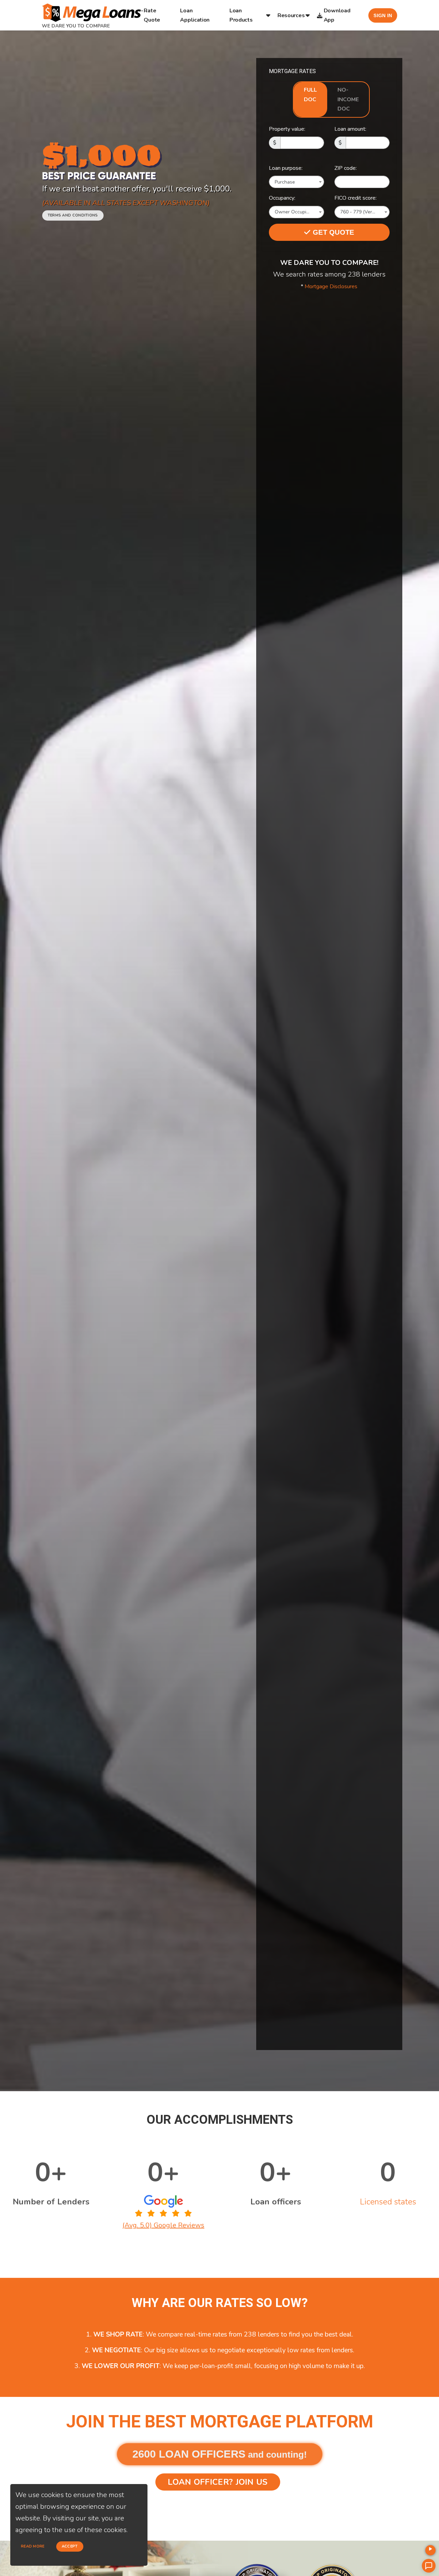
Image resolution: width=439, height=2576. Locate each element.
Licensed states (388, 2202)
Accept (70, 2546)
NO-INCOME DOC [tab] (348, 99)
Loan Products (241, 15)
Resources (291, 15)
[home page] (93, 10)
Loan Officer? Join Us (218, 2482)
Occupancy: (282, 198)
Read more (33, 2546)
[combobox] (296, 182)
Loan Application (195, 15)
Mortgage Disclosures (331, 286)
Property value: (287, 129)
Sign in (383, 15)
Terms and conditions (73, 215)
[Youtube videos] (430, 2550)
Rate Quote (152, 15)
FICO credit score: (355, 198)
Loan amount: (350, 129)
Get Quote (333, 232)
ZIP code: (346, 168)
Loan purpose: (286, 168)
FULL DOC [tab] (310, 95)
